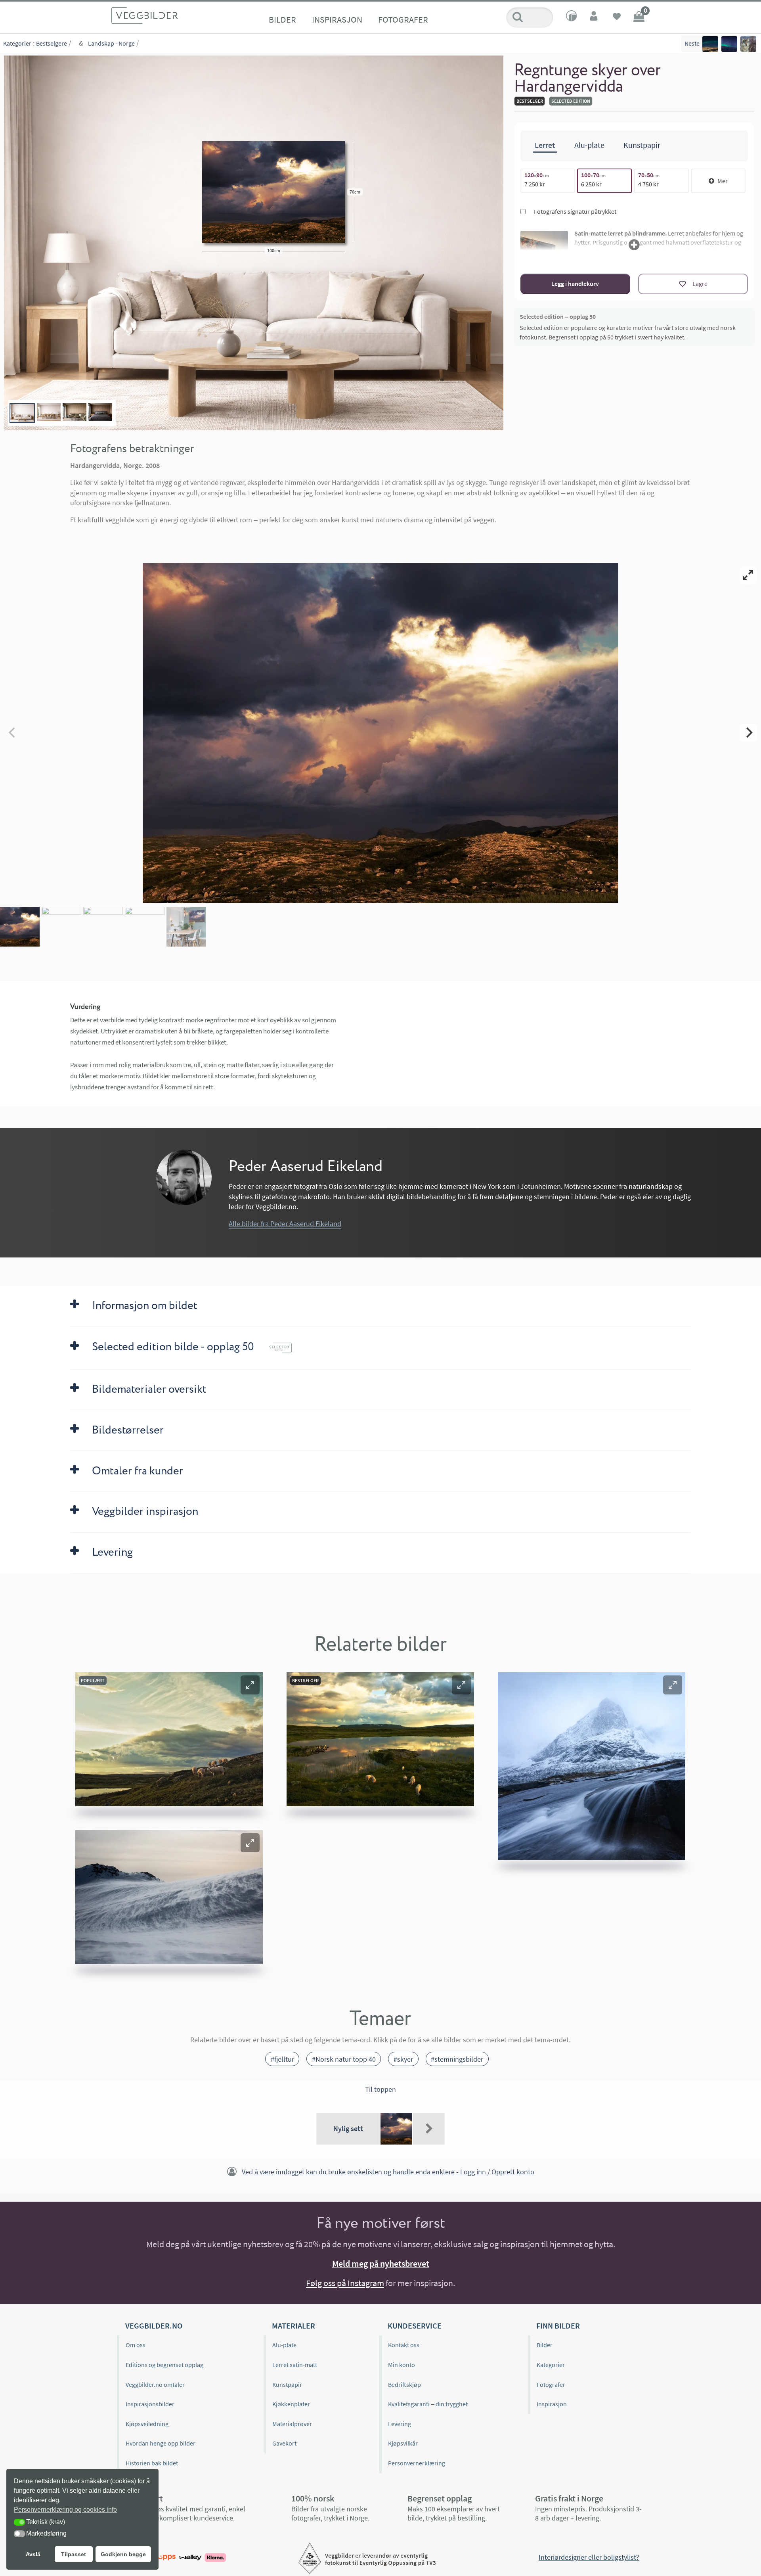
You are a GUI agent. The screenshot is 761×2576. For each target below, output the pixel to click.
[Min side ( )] (595, 17)
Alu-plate (284, 2345)
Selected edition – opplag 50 (558, 316)
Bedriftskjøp (404, 2384)
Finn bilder (558, 2326)
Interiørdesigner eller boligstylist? (589, 2557)
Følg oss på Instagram (345, 2283)
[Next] (748, 733)
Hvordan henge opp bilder (161, 2443)
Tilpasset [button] (74, 2554)
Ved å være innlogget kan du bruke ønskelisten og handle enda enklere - (388, 2172)
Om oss (136, 2345)
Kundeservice (415, 2326)
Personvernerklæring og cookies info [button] (65, 2510)
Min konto (402, 2365)
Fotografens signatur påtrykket (575, 211)
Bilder (282, 19)
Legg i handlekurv (575, 284)
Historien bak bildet (152, 2463)
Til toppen (380, 2089)
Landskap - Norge (111, 43)
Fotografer (403, 19)
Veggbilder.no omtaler (155, 2384)
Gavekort (284, 2443)
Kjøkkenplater (291, 2404)
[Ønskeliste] (617, 17)
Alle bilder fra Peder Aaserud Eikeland (285, 1224)
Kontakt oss (404, 2345)
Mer (723, 181)
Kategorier (17, 43)
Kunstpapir (287, 2384)
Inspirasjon (337, 19)
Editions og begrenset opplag (164, 2365)
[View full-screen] (748, 575)
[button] (250, 1685)
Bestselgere (52, 43)
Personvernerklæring (417, 2463)
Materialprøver (292, 2424)
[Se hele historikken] (429, 2129)
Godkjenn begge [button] (123, 2554)
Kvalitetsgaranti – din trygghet (428, 2404)
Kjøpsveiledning (147, 2424)
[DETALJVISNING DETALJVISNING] (380, 733)
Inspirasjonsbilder (150, 2404)
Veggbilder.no (154, 2326)
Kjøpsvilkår (403, 2443)
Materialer (294, 2326)
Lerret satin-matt (295, 2365)
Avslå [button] (33, 2554)
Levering (400, 2424)
